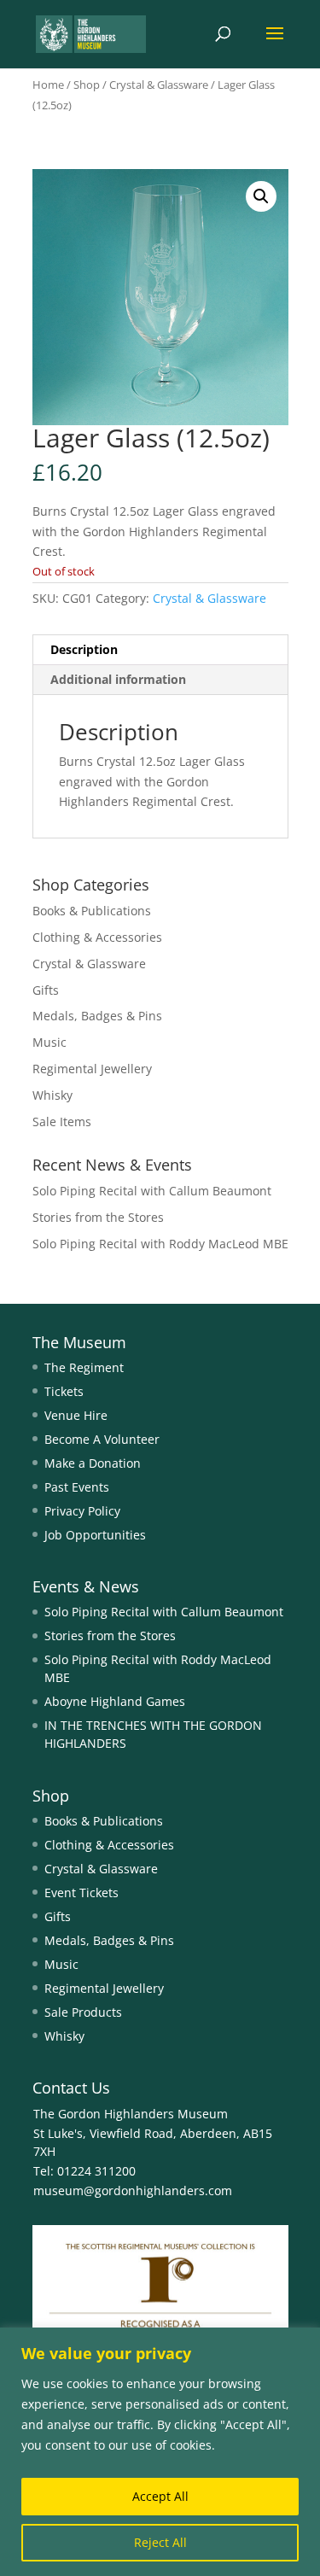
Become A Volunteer (102, 1439)
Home (48, 85)
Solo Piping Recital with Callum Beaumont (152, 1191)
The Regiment (84, 1367)
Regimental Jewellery (92, 1069)
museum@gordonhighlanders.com (133, 2190)
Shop (87, 85)
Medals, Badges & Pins (97, 1016)
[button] (261, 196)
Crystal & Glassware (159, 85)
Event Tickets (81, 1893)
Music (49, 1042)
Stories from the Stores (98, 1217)
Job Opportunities (95, 1535)
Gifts (46, 990)
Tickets (64, 1391)
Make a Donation (93, 1463)
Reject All (160, 2542)
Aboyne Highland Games (115, 1701)
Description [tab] (84, 649)
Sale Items (62, 1122)
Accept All (160, 2496)
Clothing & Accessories (97, 937)
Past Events (77, 1487)
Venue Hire (76, 1415)
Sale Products (83, 2012)
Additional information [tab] (118, 679)
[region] (160, 2452)
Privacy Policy (82, 1511)
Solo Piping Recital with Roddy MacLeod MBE (160, 1244)
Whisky (52, 1095)
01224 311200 (95, 2171)
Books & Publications (92, 911)
